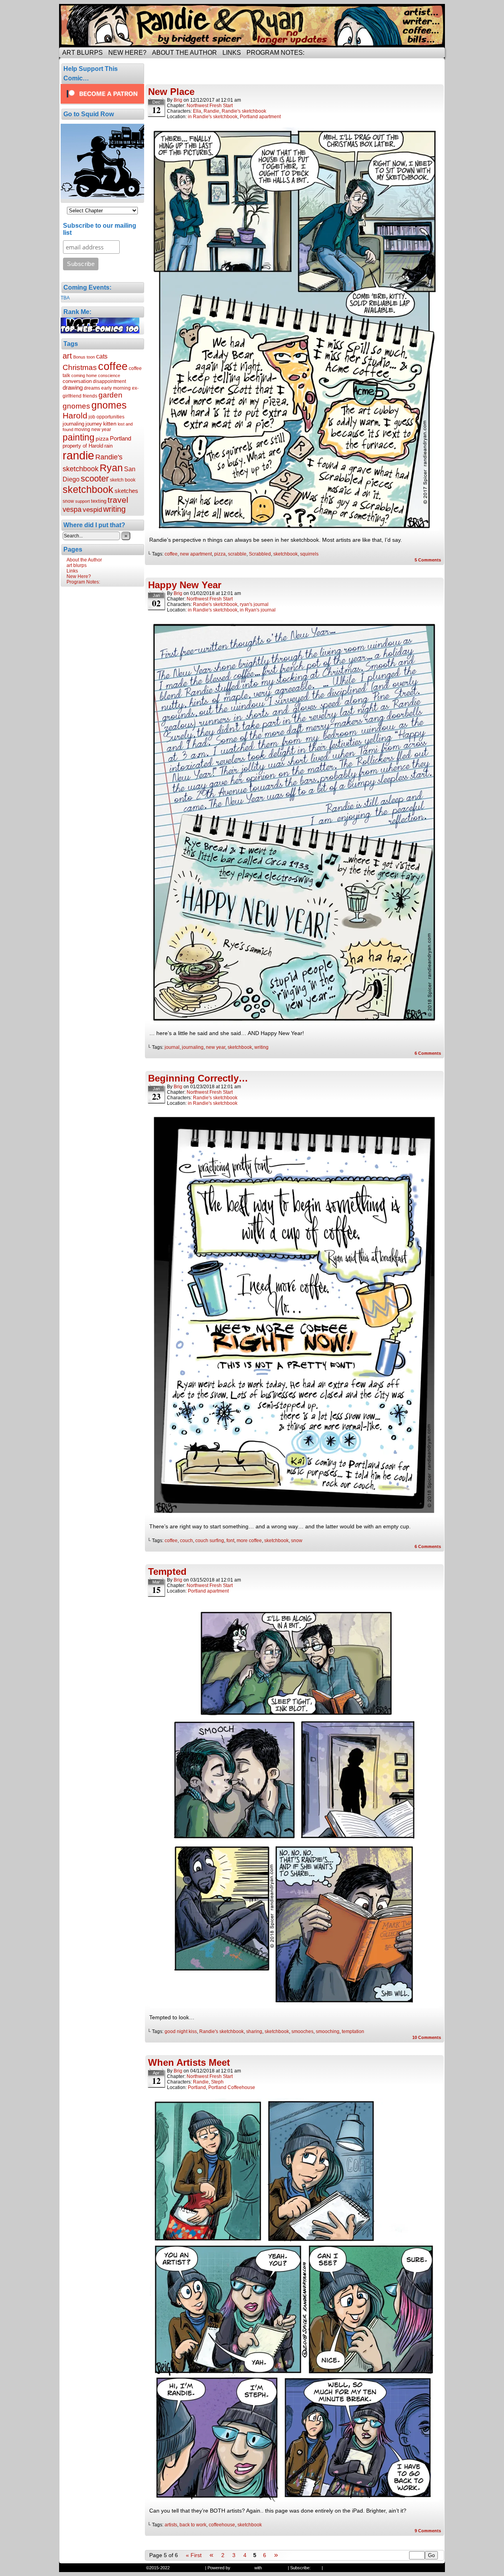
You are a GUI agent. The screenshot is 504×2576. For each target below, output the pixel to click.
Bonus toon (84, 357)
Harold (75, 415)
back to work (193, 2525)
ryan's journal (254, 604)
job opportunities (107, 417)
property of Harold (83, 446)
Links (232, 53)
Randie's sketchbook (244, 111)
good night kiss (181, 2031)
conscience (109, 375)
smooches (302, 2031)
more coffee (249, 1541)
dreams (92, 388)
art (67, 356)
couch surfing (210, 1541)
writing (114, 509)
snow (68, 501)
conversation (77, 381)
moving (82, 429)
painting (79, 437)
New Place (171, 92)
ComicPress (275, 2568)
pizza (102, 439)
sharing (254, 2031)
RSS (316, 2568)
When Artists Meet (189, 2062)
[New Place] (295, 529)
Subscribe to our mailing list (100, 229)
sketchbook (88, 489)
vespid (92, 510)
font (230, 1541)
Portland (120, 438)
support (82, 501)
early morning (116, 388)
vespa (72, 509)
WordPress (242, 2568)
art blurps (82, 53)
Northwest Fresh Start (210, 106)
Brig (178, 100)
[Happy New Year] (295, 1022)
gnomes (109, 405)
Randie (211, 111)
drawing (73, 388)
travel (118, 500)
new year (101, 429)
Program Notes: (275, 53)
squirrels (309, 554)
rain (108, 446)
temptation (353, 2031)
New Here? (127, 53)
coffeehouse (222, 2525)
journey (94, 424)
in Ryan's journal (258, 610)
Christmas (80, 367)
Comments (428, 560)
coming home (84, 375)
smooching (328, 2031)
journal (172, 1047)
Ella (197, 111)
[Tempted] (295, 2006)
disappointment (109, 381)
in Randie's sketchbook (213, 117)
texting (99, 501)
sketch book (123, 480)
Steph (217, 2082)
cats (102, 356)
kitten (110, 424)
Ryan (111, 468)
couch (186, 1541)
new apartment (196, 554)
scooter (95, 479)
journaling (73, 424)
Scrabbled (260, 554)
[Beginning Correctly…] (295, 1515)
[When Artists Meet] (295, 2500)
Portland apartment (260, 117)
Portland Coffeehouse (232, 2087)
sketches (126, 491)
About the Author (184, 53)
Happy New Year (185, 585)
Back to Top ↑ (337, 2568)
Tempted (167, 1571)
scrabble (237, 554)
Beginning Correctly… (198, 1078)
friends (90, 396)
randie (78, 455)
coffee (113, 366)
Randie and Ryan (252, 26)
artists (171, 2525)
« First (194, 2555)
